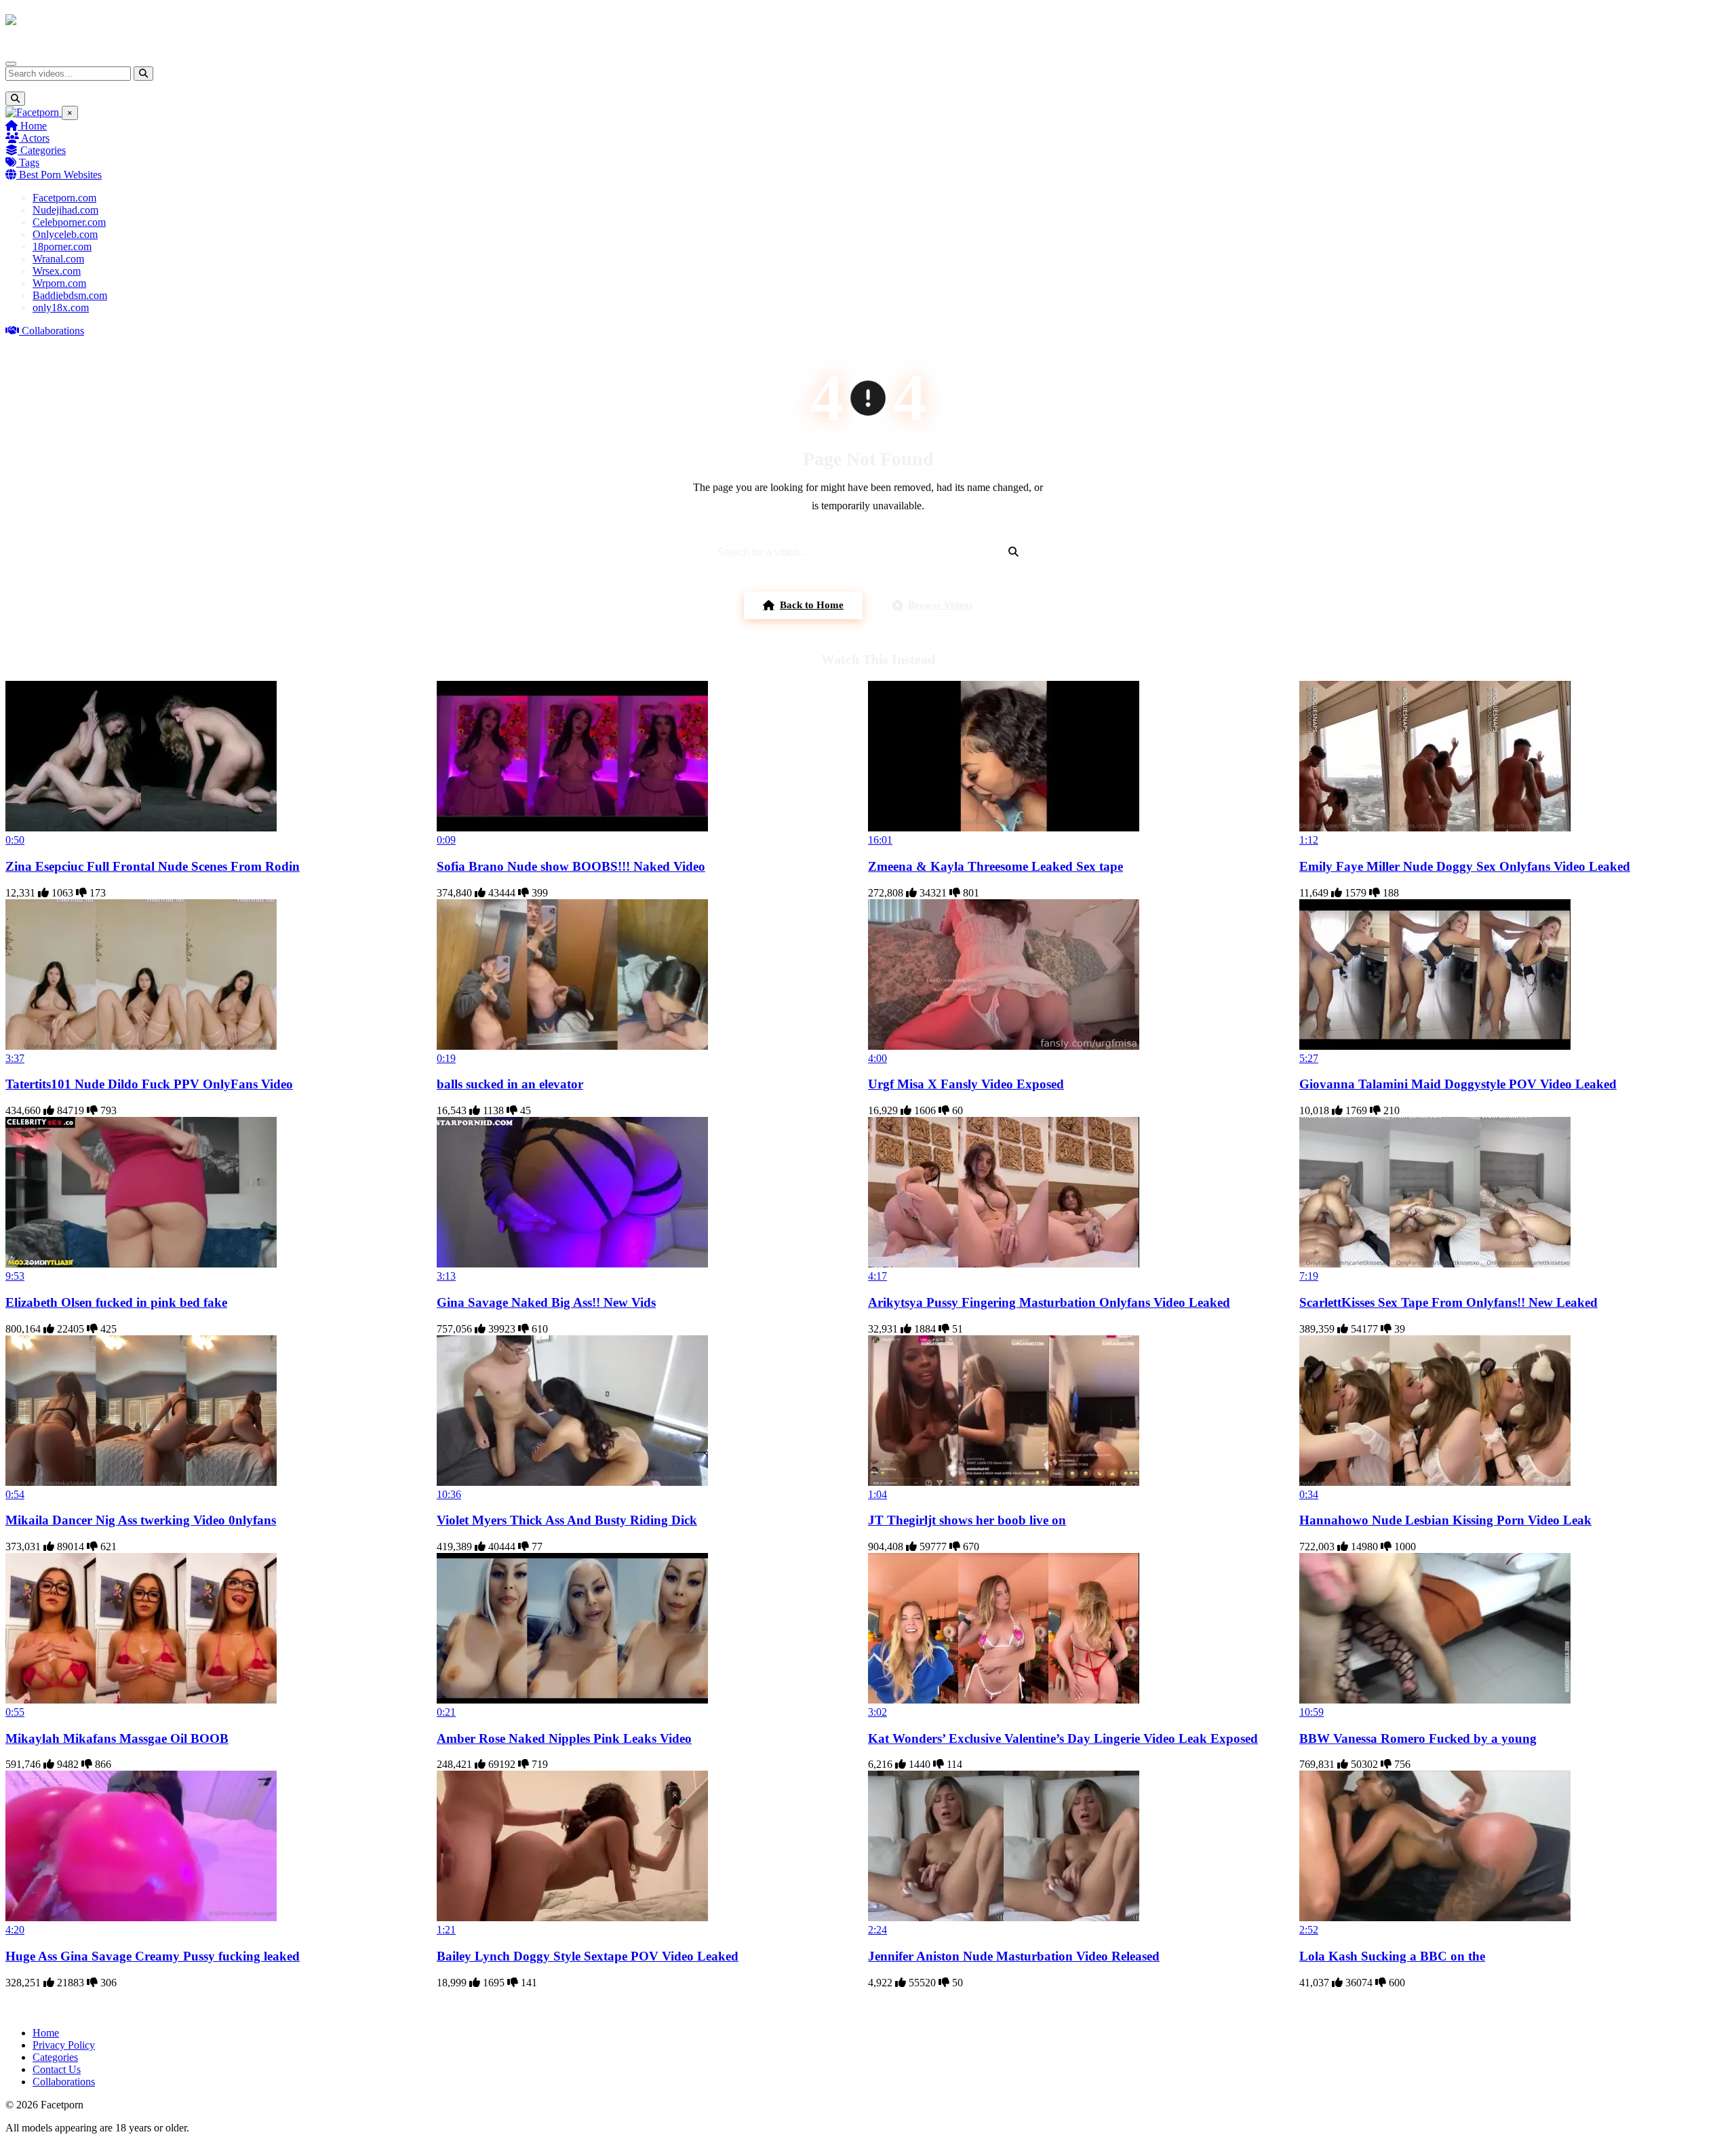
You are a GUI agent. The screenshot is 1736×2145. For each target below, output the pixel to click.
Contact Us (57, 2069)
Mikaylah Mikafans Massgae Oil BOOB (117, 1738)
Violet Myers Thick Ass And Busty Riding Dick (567, 1520)
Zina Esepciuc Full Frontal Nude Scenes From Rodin (153, 866)
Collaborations (52, 331)
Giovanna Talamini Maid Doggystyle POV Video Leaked (1458, 1084)
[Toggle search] (15, 99)
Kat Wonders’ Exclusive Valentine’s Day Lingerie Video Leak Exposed (1063, 1738)
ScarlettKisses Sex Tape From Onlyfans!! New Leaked (1448, 1302)
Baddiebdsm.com (70, 295)
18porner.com (62, 247)
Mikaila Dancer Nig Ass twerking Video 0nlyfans (141, 1520)
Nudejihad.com (65, 210)
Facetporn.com (64, 198)
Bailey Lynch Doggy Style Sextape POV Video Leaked (588, 1956)
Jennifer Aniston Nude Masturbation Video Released (1014, 1956)
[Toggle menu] (11, 64)
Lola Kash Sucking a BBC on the (1392, 1956)
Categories (42, 150)
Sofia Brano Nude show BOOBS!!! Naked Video (571, 866)
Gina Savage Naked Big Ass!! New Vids (546, 1302)
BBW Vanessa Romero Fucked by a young (1418, 1738)
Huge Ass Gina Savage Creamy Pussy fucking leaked (153, 1956)
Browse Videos (941, 605)
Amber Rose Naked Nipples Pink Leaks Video (564, 1738)
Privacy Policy (64, 2045)
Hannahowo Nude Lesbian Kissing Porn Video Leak (1445, 1520)
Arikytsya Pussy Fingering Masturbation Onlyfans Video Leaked (1049, 1302)
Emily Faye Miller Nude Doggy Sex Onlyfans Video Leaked (1465, 866)
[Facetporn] (59, 26)
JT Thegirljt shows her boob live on (967, 1520)
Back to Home (812, 605)
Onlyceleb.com (65, 234)
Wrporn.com (59, 283)
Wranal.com (58, 259)
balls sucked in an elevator (510, 1084)
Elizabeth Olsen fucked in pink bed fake (116, 1302)
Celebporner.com (69, 222)
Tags (28, 162)
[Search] (143, 74)
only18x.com (61, 308)
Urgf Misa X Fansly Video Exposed (966, 1084)
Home (32, 126)
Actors (34, 138)
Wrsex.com (57, 271)
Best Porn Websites (59, 175)
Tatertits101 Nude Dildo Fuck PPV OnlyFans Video (149, 1084)
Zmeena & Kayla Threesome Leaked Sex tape (995, 866)
